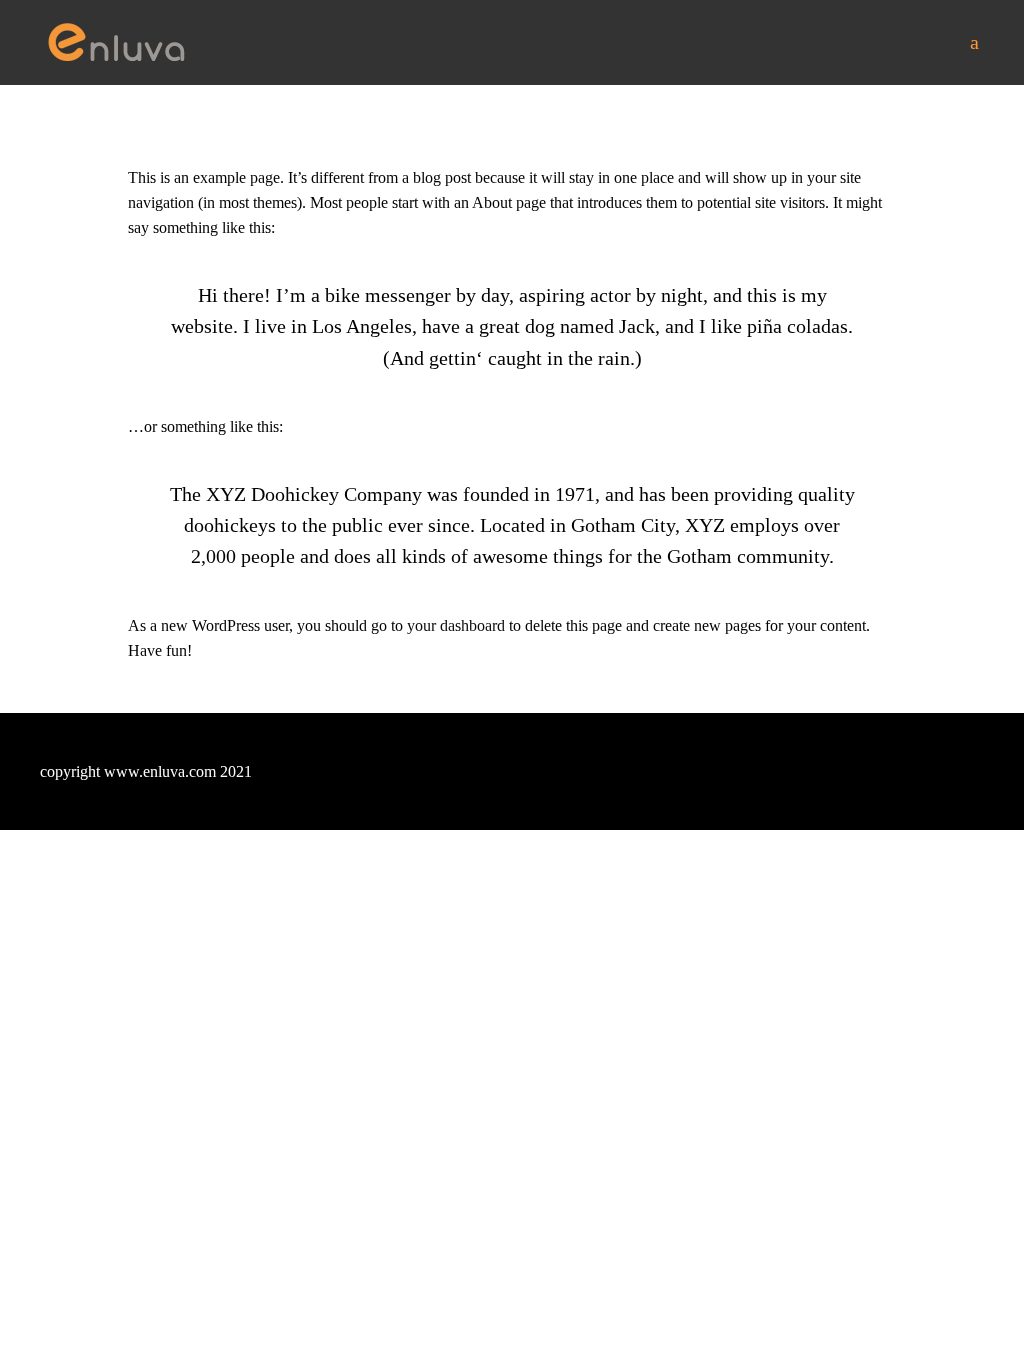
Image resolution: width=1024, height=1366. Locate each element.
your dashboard (456, 625)
